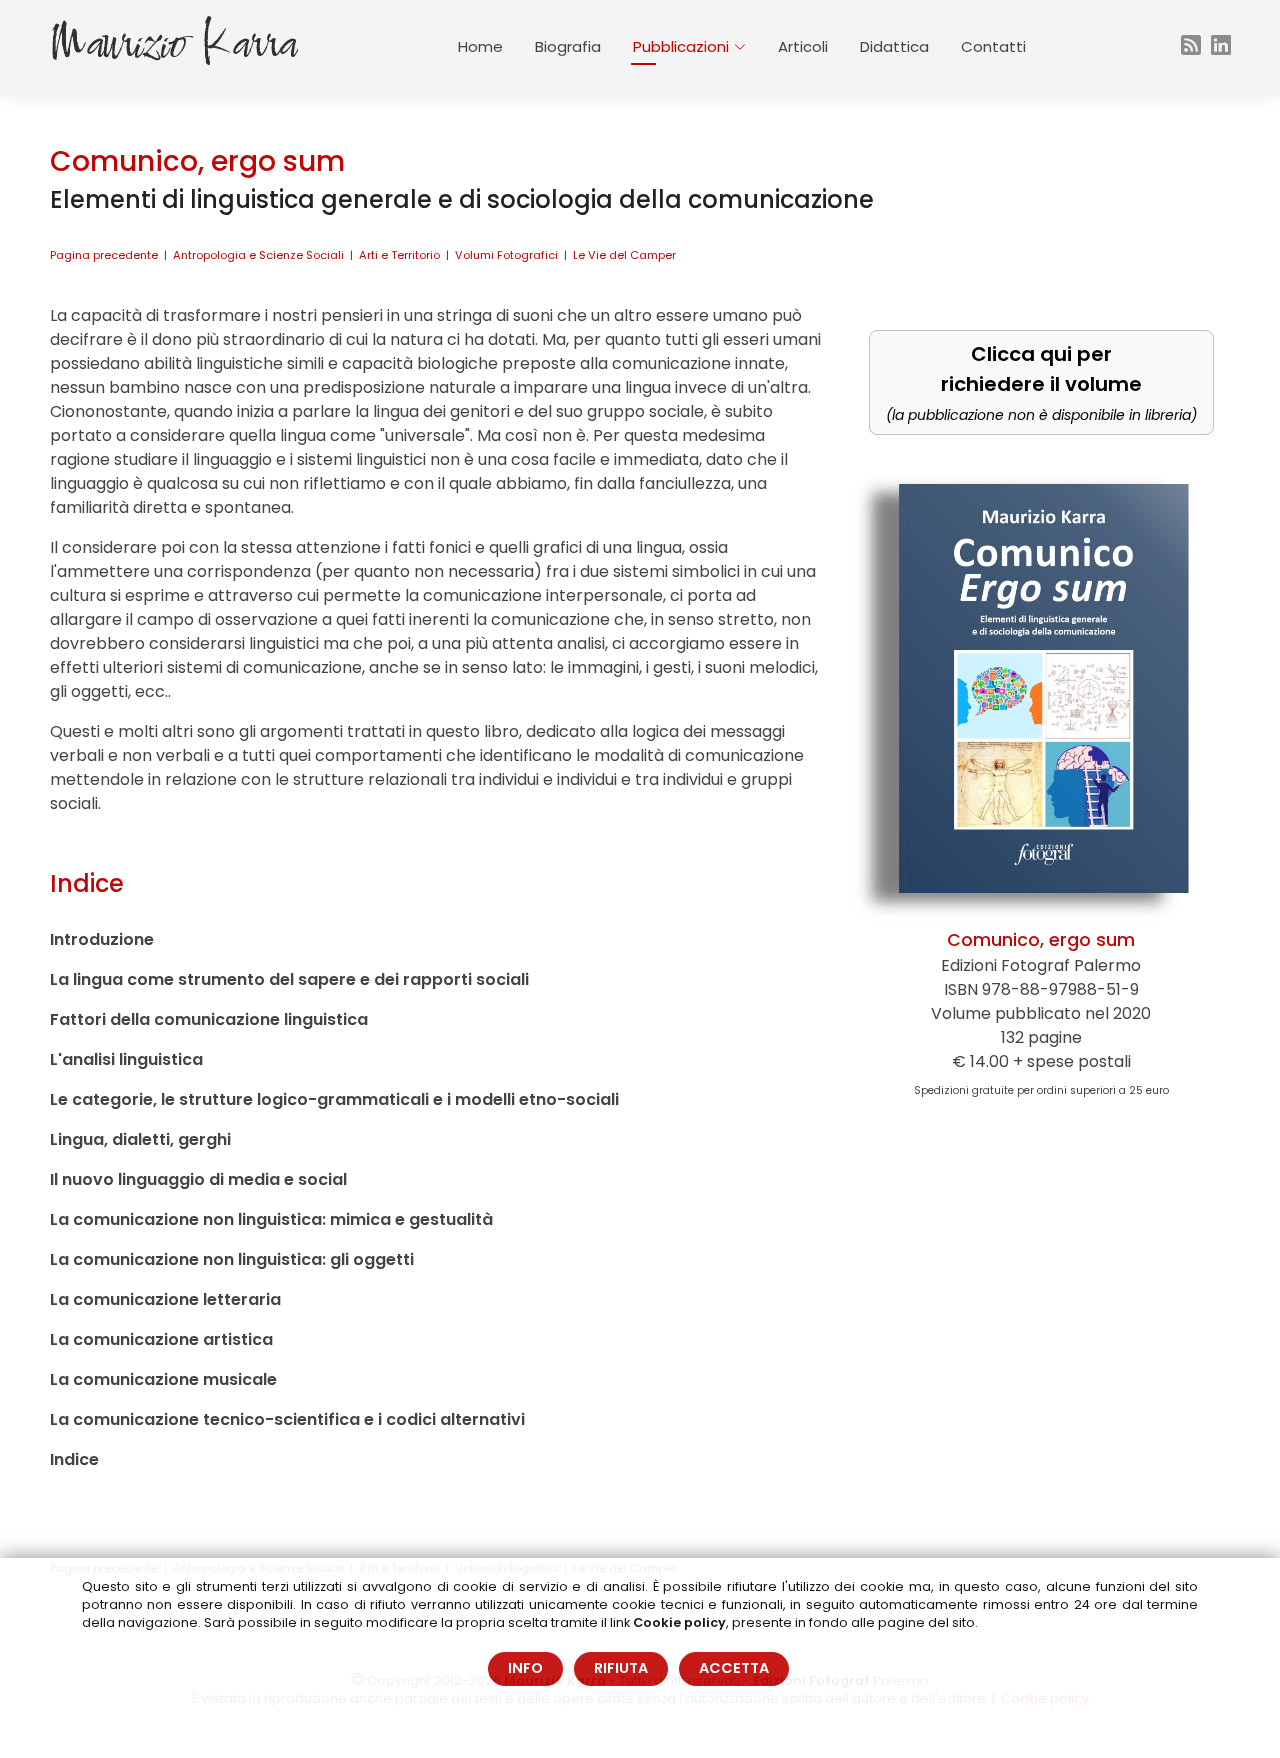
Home (480, 46)
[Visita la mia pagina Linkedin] (1229, 47)
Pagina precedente (104, 255)
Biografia (568, 46)
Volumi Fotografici (506, 255)
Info (525, 1668)
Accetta (734, 1668)
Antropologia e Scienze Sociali (258, 255)
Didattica (894, 46)
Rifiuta (621, 1668)
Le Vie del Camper (624, 255)
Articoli (803, 46)
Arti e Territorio (399, 255)
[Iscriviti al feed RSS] (1188, 47)
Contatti (993, 46)
